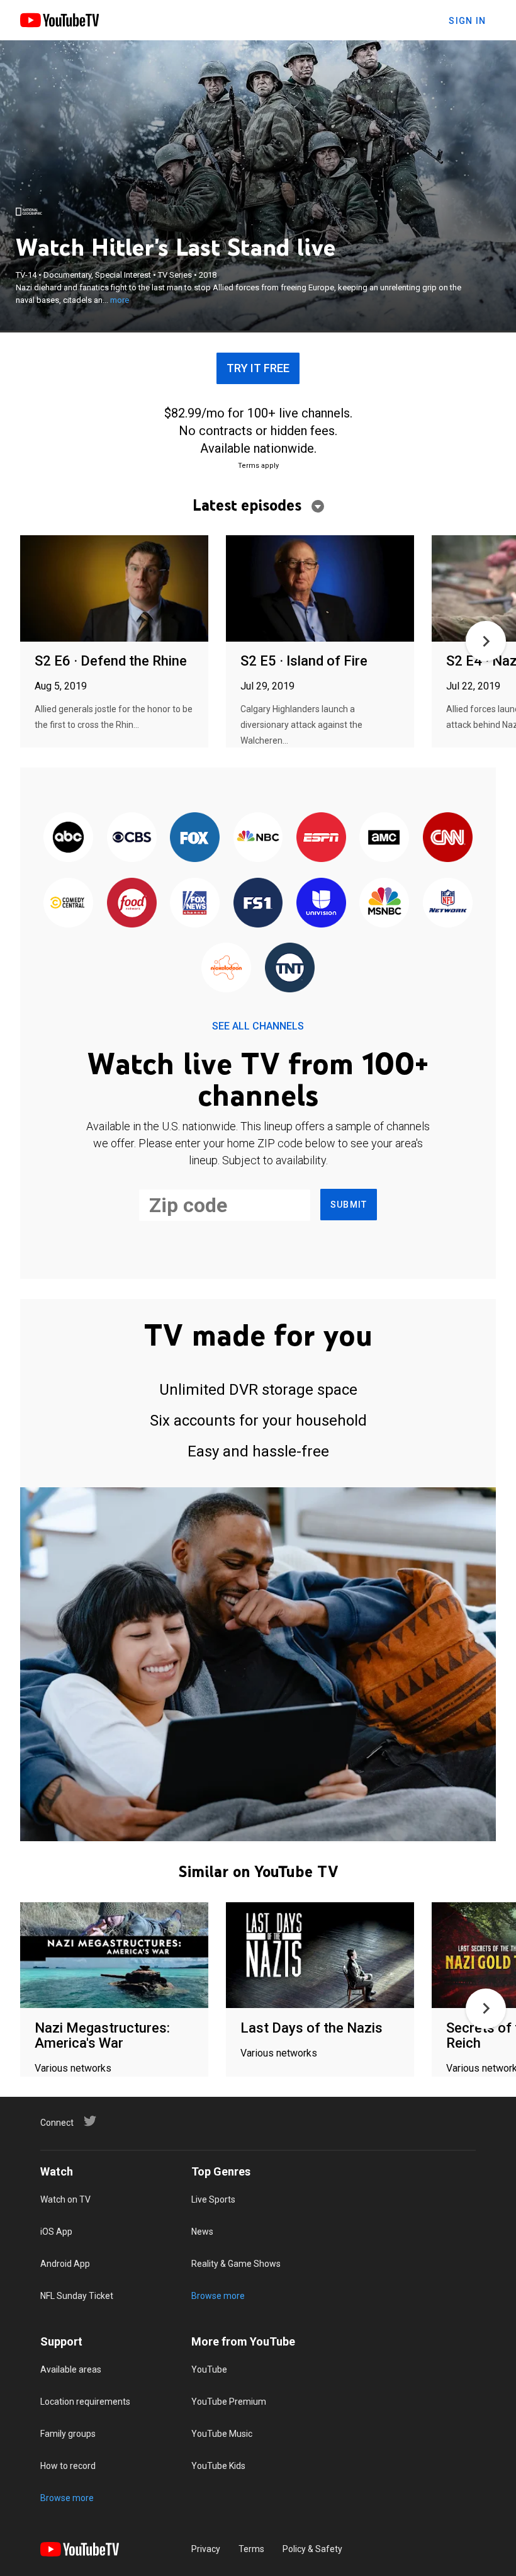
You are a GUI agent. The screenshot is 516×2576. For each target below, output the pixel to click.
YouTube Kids (218, 2466)
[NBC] (258, 838)
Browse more (218, 2296)
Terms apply (258, 466)
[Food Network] (132, 903)
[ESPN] (321, 838)
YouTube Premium (229, 2402)
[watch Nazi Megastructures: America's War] (114, 1956)
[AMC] (384, 838)
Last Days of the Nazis (311, 2028)
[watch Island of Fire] (320, 589)
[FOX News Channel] (194, 903)
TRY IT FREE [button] (258, 368)
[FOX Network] (194, 838)
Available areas (71, 2369)
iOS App (56, 2232)
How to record (68, 2466)
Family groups (68, 2434)
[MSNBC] (384, 903)
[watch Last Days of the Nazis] (320, 1956)
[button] (486, 641)
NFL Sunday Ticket (77, 2296)
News (202, 2232)
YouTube (209, 2369)
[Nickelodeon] (227, 968)
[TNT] (289, 968)
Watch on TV (65, 2199)
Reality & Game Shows (236, 2264)
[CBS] (132, 838)
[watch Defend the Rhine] (114, 589)
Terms (251, 2549)
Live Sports (213, 2199)
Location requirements (85, 2402)
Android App (65, 2264)
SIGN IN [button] (467, 21)
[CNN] (447, 838)
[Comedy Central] (69, 903)
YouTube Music (222, 2434)
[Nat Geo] (29, 212)
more (120, 300)
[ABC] (69, 838)
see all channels (258, 1026)
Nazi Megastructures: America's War (102, 2035)
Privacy (206, 2549)
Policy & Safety (312, 2549)
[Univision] (321, 903)
